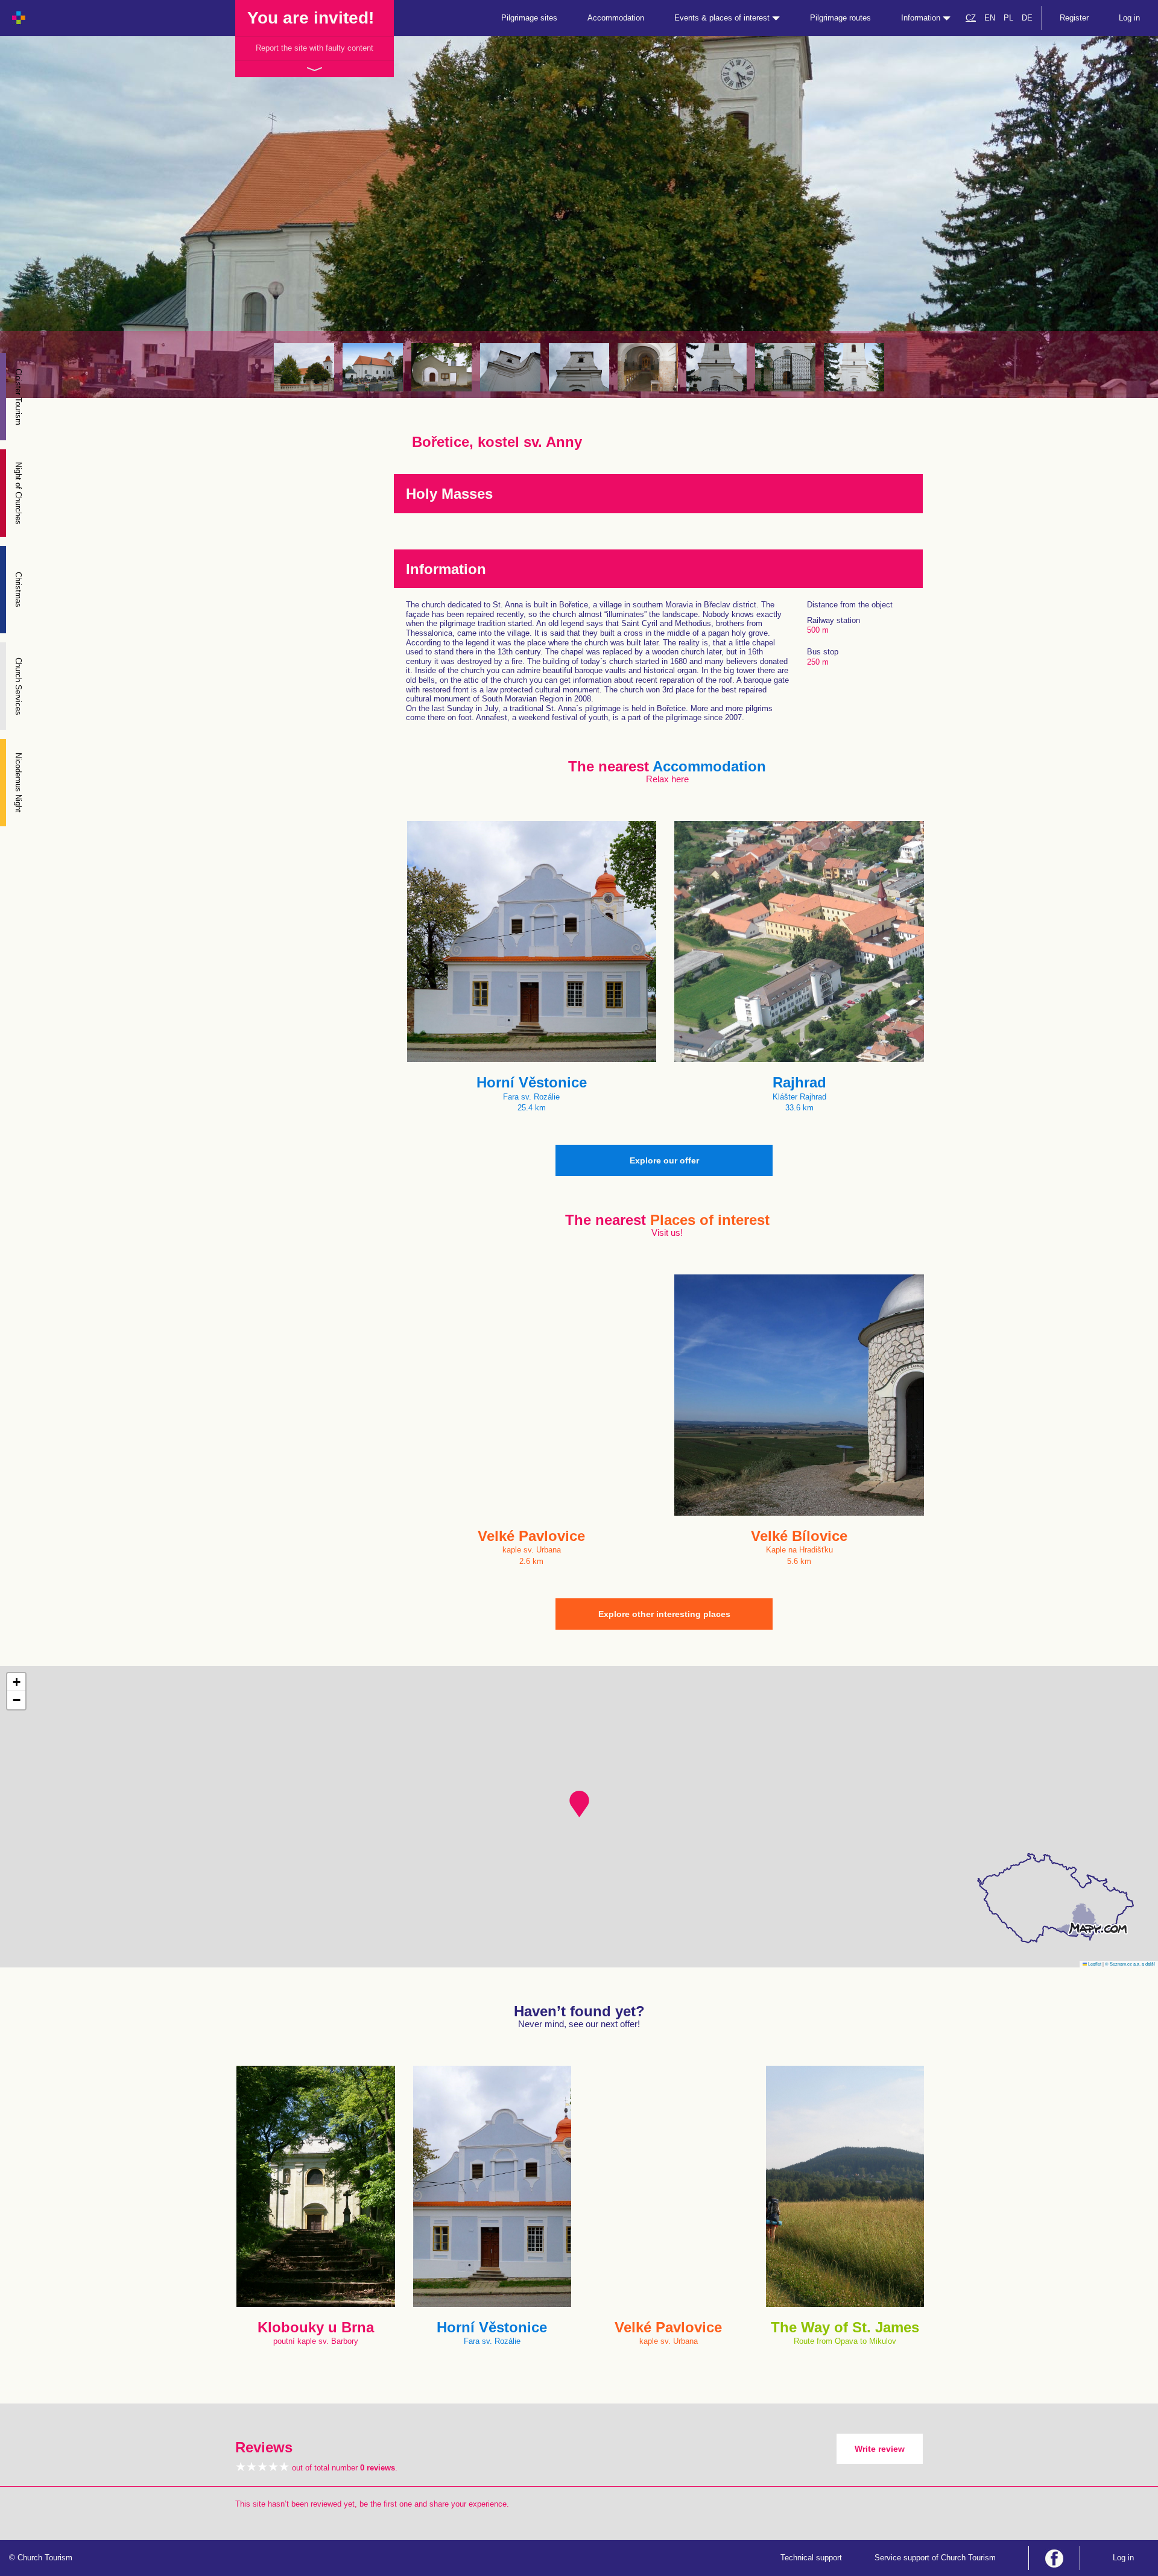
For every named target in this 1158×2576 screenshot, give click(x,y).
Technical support (811, 2558)
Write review (880, 2449)
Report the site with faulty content (315, 48)
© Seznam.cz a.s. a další (1130, 1964)
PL (1008, 18)
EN (990, 18)
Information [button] (922, 18)
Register (1074, 18)
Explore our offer (664, 1160)
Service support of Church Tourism (935, 2558)
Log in (1129, 18)
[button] (579, 1804)
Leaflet (1094, 1964)
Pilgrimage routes (840, 18)
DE (1027, 18)
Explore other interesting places (664, 1614)
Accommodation (616, 18)
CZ (971, 18)
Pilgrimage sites (529, 18)
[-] (304, 367)
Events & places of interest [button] (723, 18)
